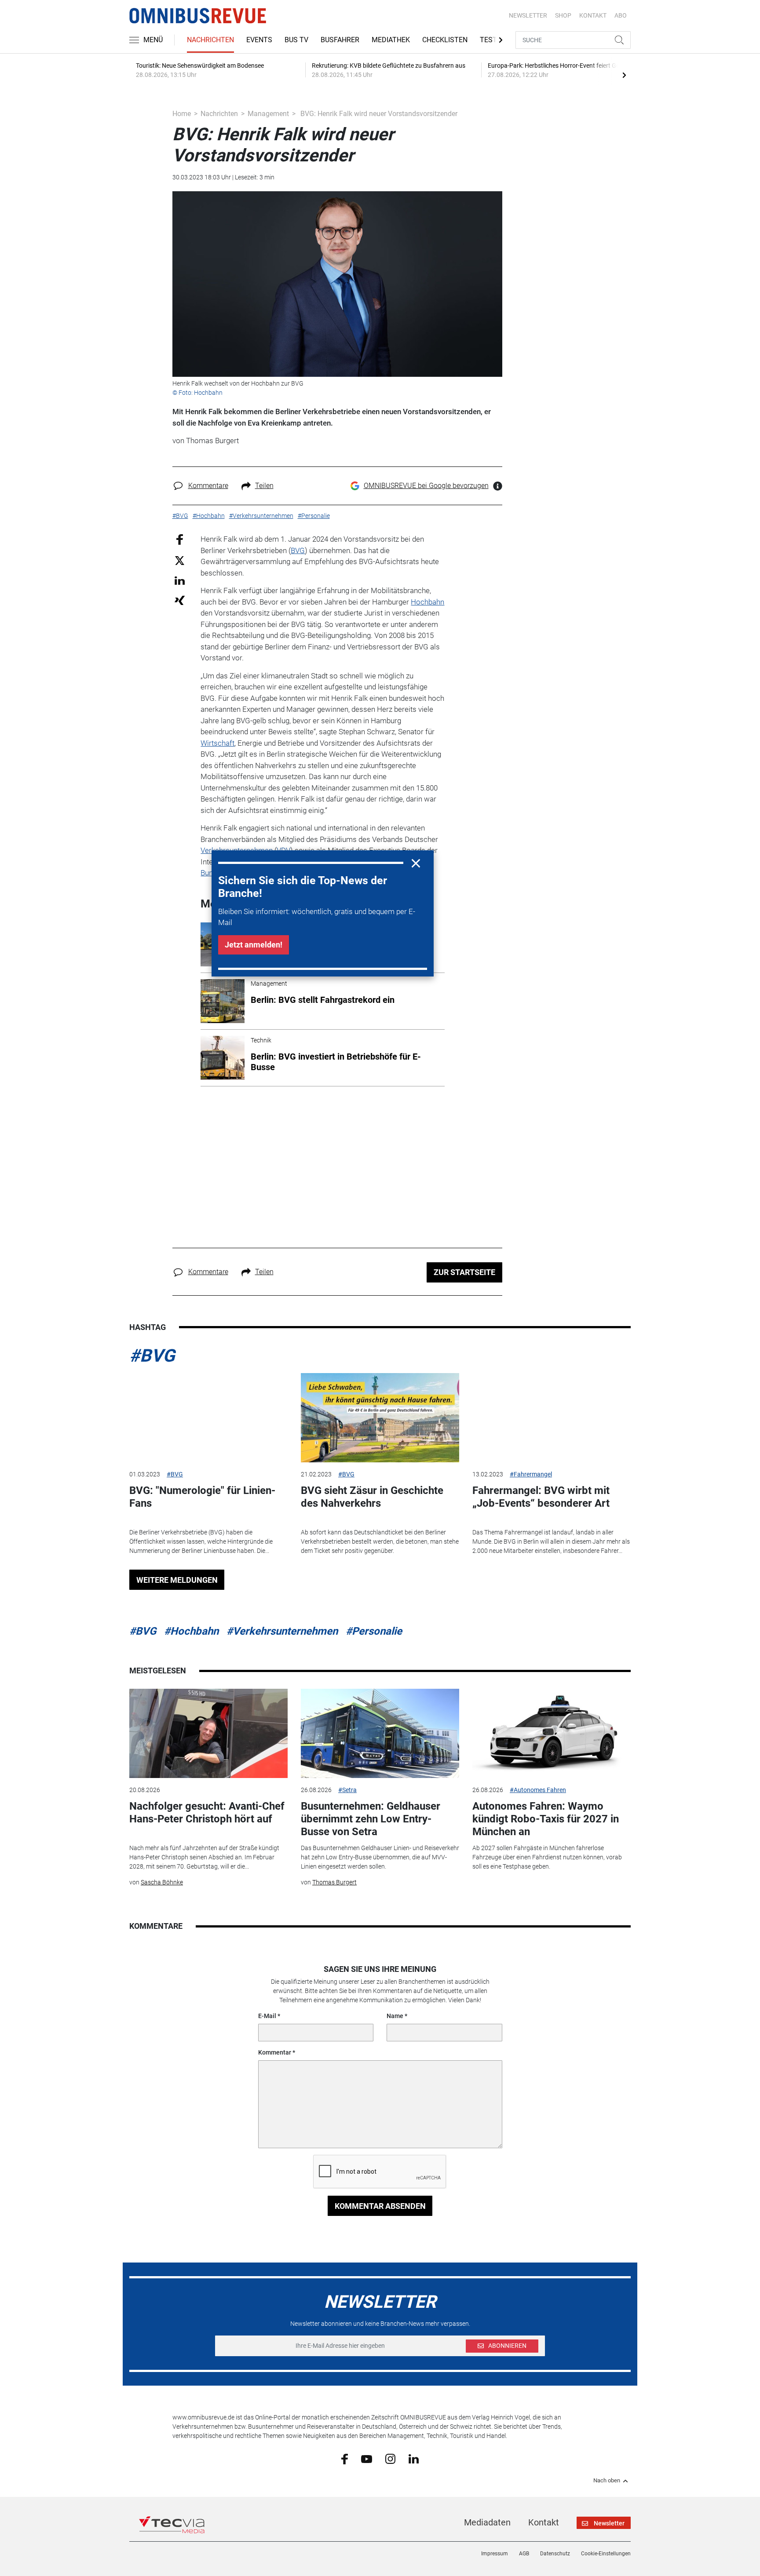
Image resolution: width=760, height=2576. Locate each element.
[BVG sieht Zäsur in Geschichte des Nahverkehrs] (380, 1418)
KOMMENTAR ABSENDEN (380, 2206)
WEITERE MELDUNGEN (177, 1580)
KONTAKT (593, 15)
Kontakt (544, 2522)
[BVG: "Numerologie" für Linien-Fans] (208, 1418)
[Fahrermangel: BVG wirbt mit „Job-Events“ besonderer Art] (552, 1418)
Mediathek (391, 40)
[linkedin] (414, 2458)
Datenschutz (555, 2554)
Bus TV (296, 40)
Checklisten (445, 40)
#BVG (152, 1356)
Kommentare (208, 486)
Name (395, 2016)
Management (268, 114)
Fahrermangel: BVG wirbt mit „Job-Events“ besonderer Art (541, 1497)
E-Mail (267, 2016)
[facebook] (345, 2459)
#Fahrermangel (531, 1474)
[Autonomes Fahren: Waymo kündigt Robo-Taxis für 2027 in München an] (552, 1733)
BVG (298, 550)
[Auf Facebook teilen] (180, 539)
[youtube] (367, 2458)
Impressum (495, 2554)
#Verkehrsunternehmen (282, 1631)
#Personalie (374, 1631)
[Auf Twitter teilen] (180, 560)
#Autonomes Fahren (538, 1790)
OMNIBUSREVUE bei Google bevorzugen (426, 486)
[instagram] (390, 2459)
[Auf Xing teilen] (180, 600)
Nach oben (607, 2481)
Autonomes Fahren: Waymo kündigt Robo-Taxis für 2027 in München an (546, 1819)
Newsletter (528, 15)
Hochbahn (427, 602)
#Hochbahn (191, 1631)
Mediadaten (487, 2522)
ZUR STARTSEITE (464, 1272)
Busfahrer (340, 40)
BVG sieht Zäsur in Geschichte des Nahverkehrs (372, 1497)
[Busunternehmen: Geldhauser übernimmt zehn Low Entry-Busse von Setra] (380, 1733)
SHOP (563, 15)
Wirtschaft (217, 743)
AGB (524, 2554)
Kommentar (275, 2052)
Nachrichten (210, 40)
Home (182, 114)
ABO (621, 15)
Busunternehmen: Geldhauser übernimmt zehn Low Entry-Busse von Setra (371, 1819)
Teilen (264, 486)
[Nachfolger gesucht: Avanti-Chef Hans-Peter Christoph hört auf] (208, 1733)
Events (259, 40)
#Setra (347, 1790)
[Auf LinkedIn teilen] (180, 580)
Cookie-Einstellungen (606, 2554)
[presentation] (624, 75)
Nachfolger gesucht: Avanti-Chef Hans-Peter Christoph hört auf (207, 1813)
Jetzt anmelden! (254, 945)
